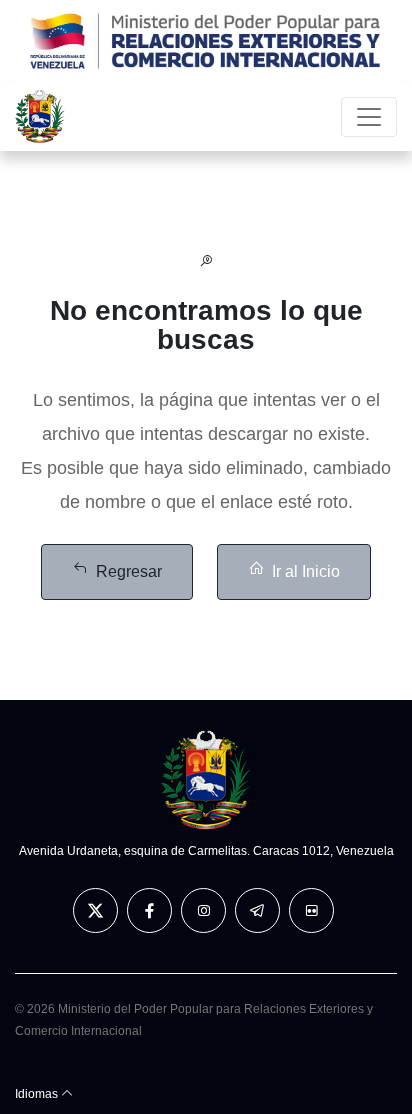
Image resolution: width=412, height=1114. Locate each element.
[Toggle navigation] (369, 117)
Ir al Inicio (306, 571)
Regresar (129, 571)
